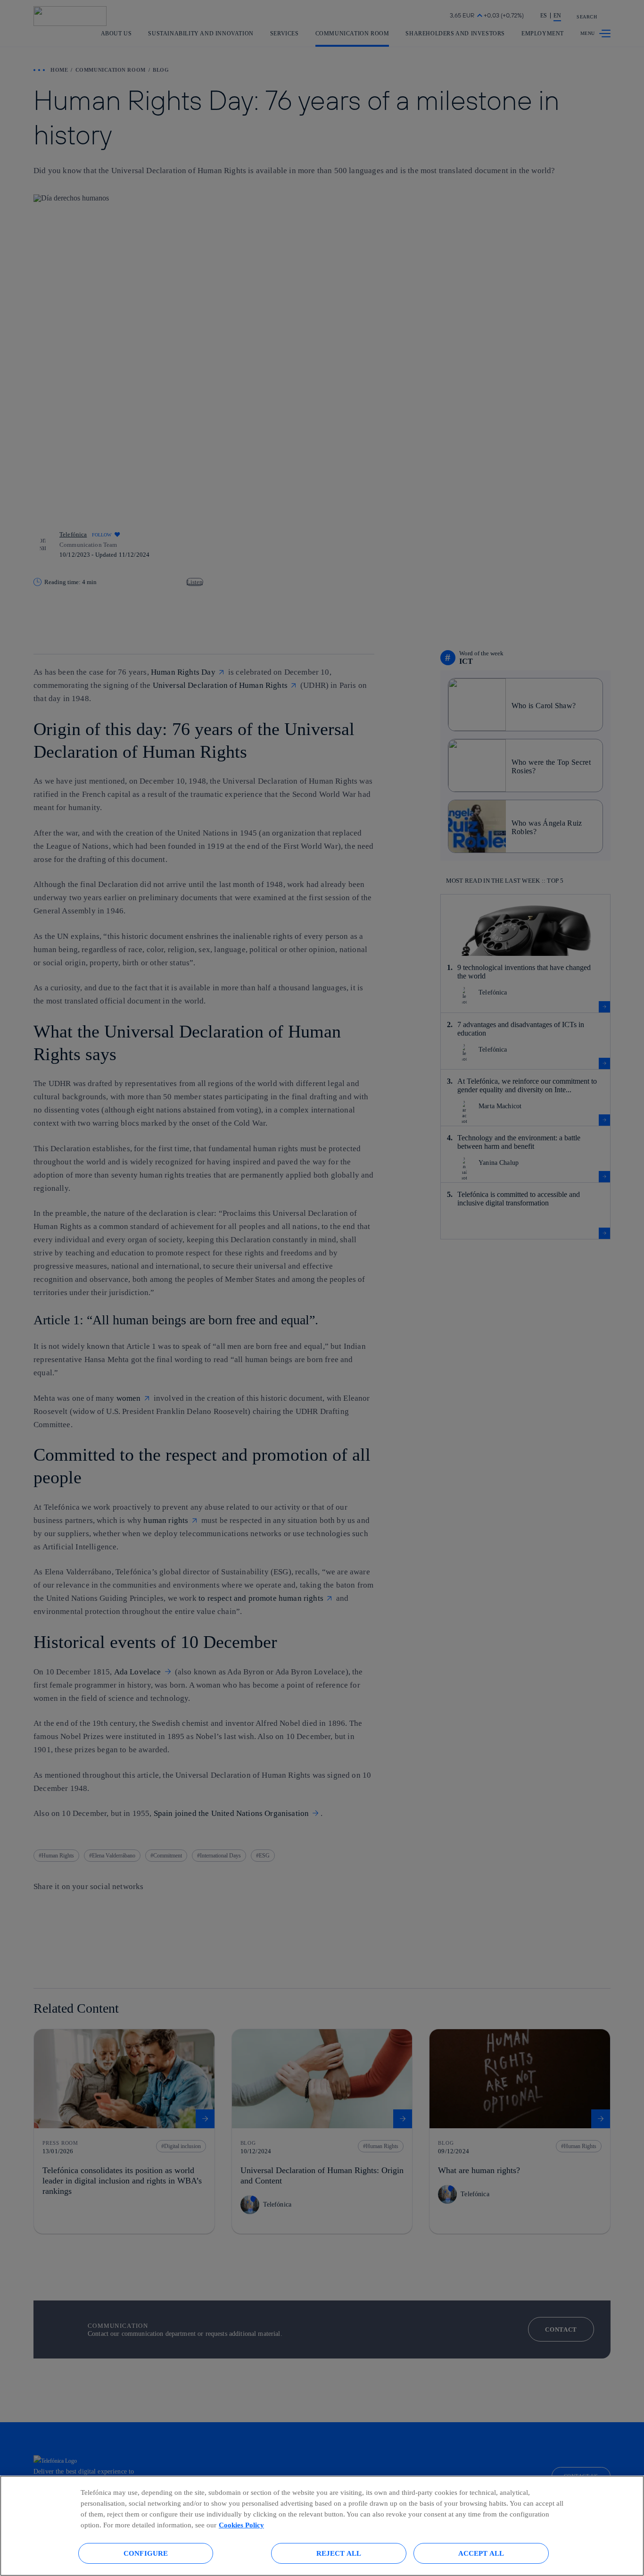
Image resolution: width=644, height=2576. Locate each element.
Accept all (481, 2553)
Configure (146, 2553)
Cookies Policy (241, 2525)
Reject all (339, 2553)
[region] (322, 2526)
